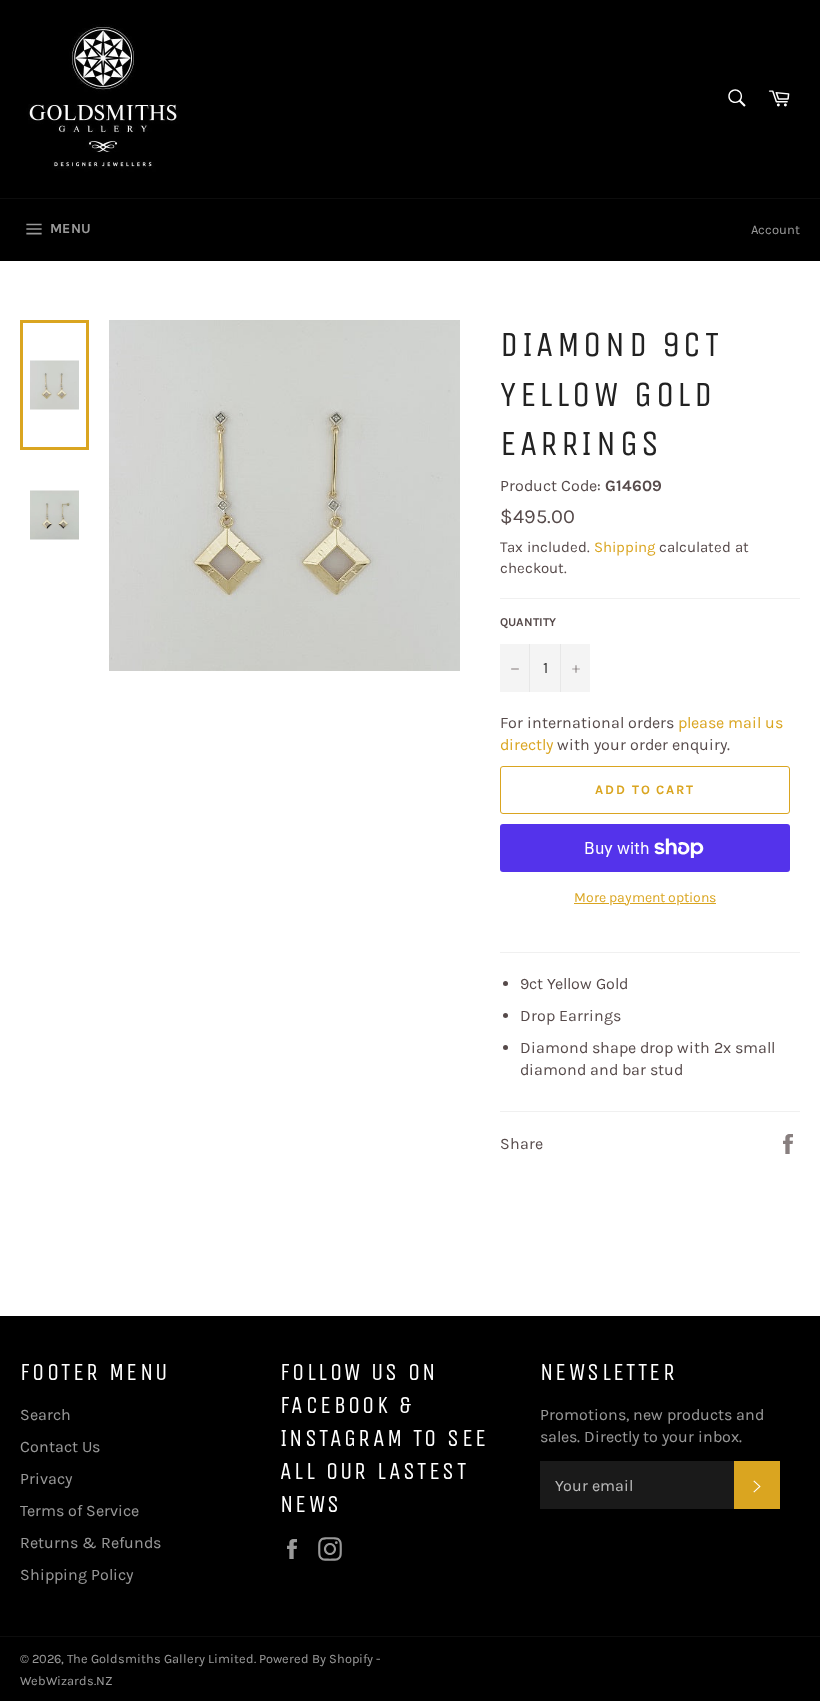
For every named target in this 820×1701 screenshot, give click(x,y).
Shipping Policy (76, 1574)
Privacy (46, 1478)
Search (45, 1414)
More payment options (645, 897)
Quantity (528, 622)
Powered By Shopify (316, 1658)
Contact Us (60, 1446)
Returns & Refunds (90, 1542)
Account (775, 229)
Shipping (624, 547)
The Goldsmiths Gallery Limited (160, 1658)
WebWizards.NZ (66, 1680)
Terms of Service (79, 1510)
